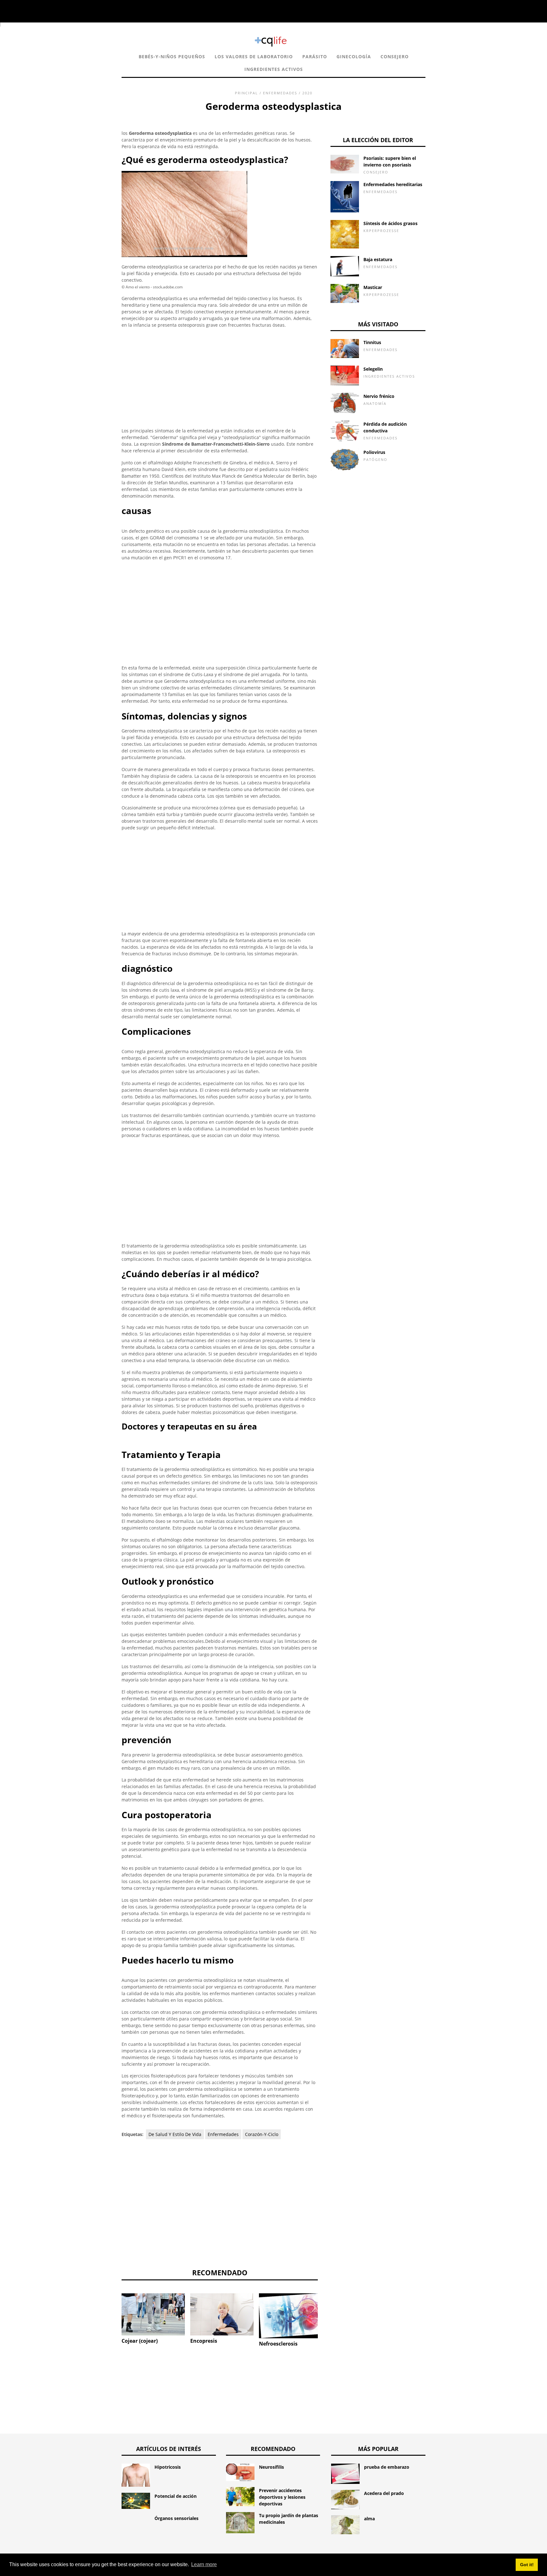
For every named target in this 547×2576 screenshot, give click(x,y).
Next (327, 2314)
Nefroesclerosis (278, 2344)
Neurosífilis (271, 2467)
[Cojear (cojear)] (153, 2314)
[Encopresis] (222, 2314)
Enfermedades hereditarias (393, 184)
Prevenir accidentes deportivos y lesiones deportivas (282, 2497)
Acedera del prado (384, 2493)
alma (369, 2519)
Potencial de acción (176, 2496)
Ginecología (354, 57)
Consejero (395, 57)
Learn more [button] (204, 2564)
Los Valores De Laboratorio (254, 57)
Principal (246, 93)
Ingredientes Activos (274, 69)
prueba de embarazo (387, 2467)
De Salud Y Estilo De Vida (175, 2134)
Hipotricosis (168, 2467)
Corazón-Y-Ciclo (262, 2134)
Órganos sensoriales (176, 2518)
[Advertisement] (220, 378)
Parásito (315, 57)
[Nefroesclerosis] (291, 2316)
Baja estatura (378, 259)
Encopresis (204, 2341)
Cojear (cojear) (140, 2341)
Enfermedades (280, 93)
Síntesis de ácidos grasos (390, 223)
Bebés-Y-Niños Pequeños (172, 57)
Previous (112, 2314)
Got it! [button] (527, 2565)
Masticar (373, 287)
